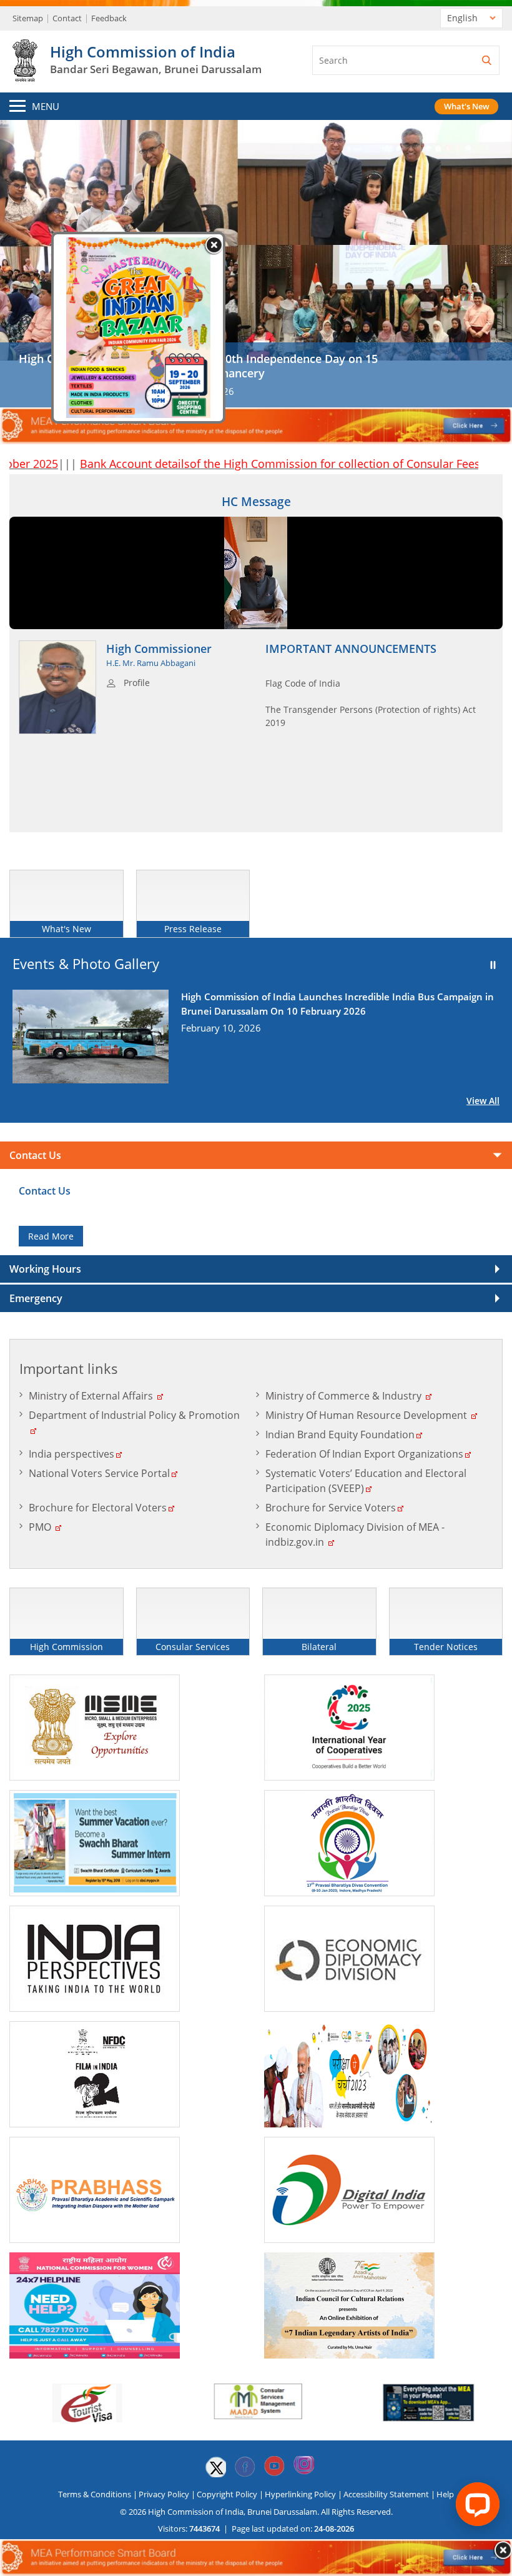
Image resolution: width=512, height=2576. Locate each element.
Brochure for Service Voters (331, 1508)
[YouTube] (274, 2467)
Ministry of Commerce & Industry (343, 1396)
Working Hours (45, 1269)
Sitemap (28, 18)
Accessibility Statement (386, 2494)
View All (483, 1101)
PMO (40, 1527)
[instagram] (303, 2467)
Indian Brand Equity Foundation (340, 1435)
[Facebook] (245, 2467)
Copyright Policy (227, 2494)
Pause (493, 965)
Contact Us (35, 1155)
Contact (67, 18)
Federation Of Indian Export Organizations (364, 1454)
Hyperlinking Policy (300, 2494)
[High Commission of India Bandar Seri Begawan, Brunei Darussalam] (25, 75)
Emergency (36, 1298)
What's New (467, 106)
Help (445, 2494)
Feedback (109, 18)
